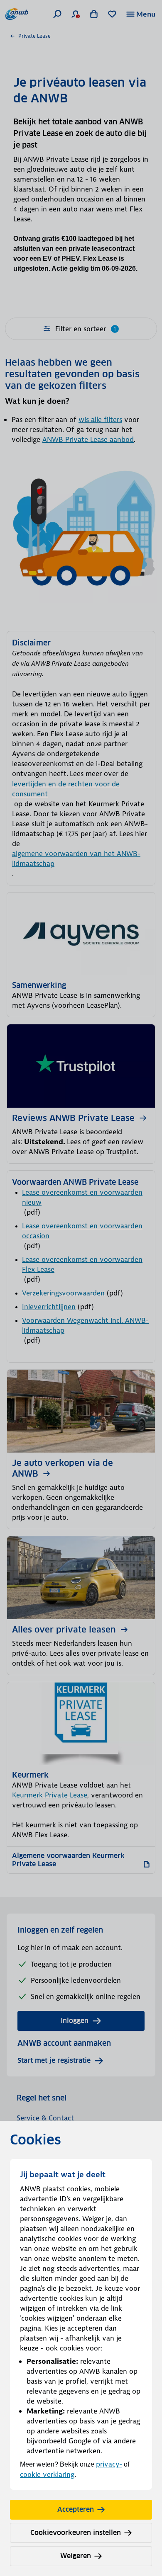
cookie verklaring (47, 2474)
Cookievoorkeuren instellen (76, 2533)
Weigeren (76, 2556)
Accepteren (76, 2509)
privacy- (109, 2464)
